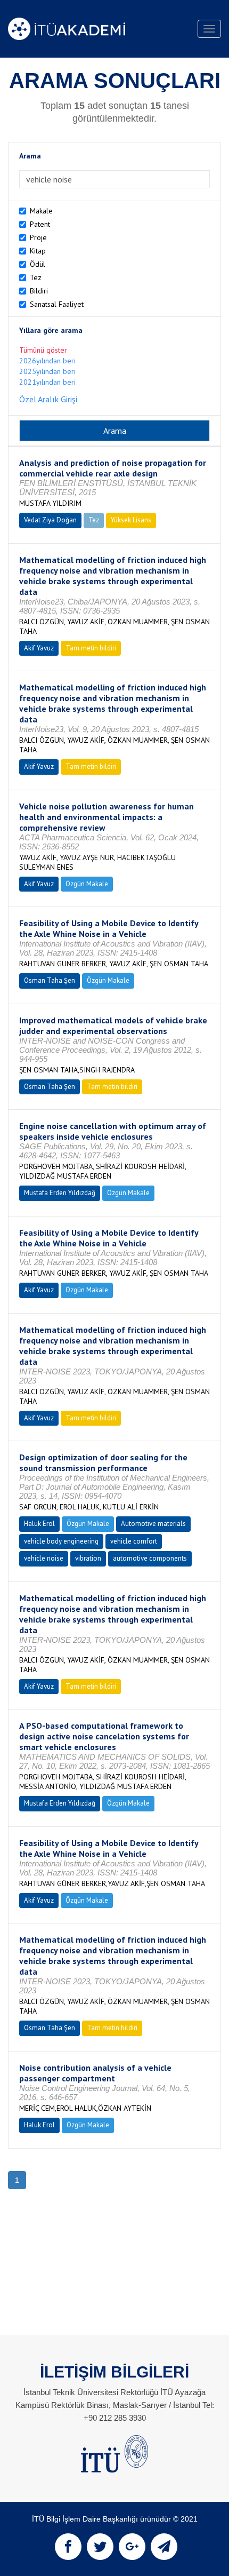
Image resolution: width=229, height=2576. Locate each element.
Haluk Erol (39, 1524)
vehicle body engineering (61, 1541)
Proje (38, 237)
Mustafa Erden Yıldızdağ (60, 1193)
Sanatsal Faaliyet (57, 304)
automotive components (150, 1558)
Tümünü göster (43, 350)
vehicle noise (44, 1558)
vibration (88, 1558)
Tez (36, 277)
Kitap (38, 251)
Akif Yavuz (39, 648)
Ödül (38, 264)
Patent (40, 224)
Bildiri (39, 291)
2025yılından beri (47, 371)
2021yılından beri (47, 382)
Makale (41, 211)
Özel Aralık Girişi (48, 399)
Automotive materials (153, 1524)
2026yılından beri (47, 361)
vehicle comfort (134, 1541)
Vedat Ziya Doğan (50, 520)
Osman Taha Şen (50, 980)
